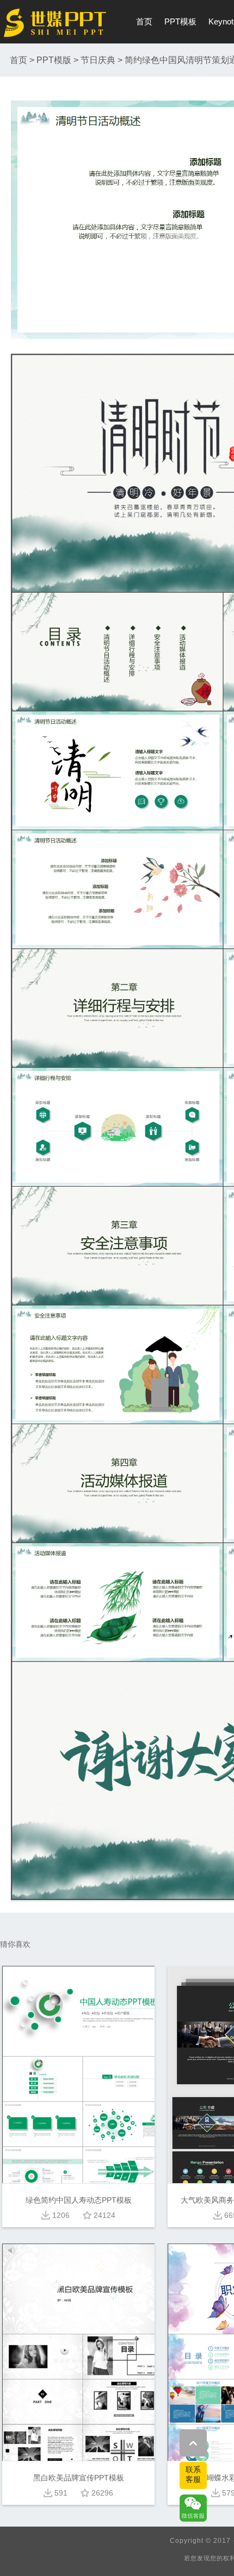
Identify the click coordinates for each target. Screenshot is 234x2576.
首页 (144, 21)
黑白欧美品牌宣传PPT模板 (79, 2478)
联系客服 (193, 2474)
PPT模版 (54, 60)
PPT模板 (180, 21)
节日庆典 (98, 60)
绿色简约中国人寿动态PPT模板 (79, 2200)
